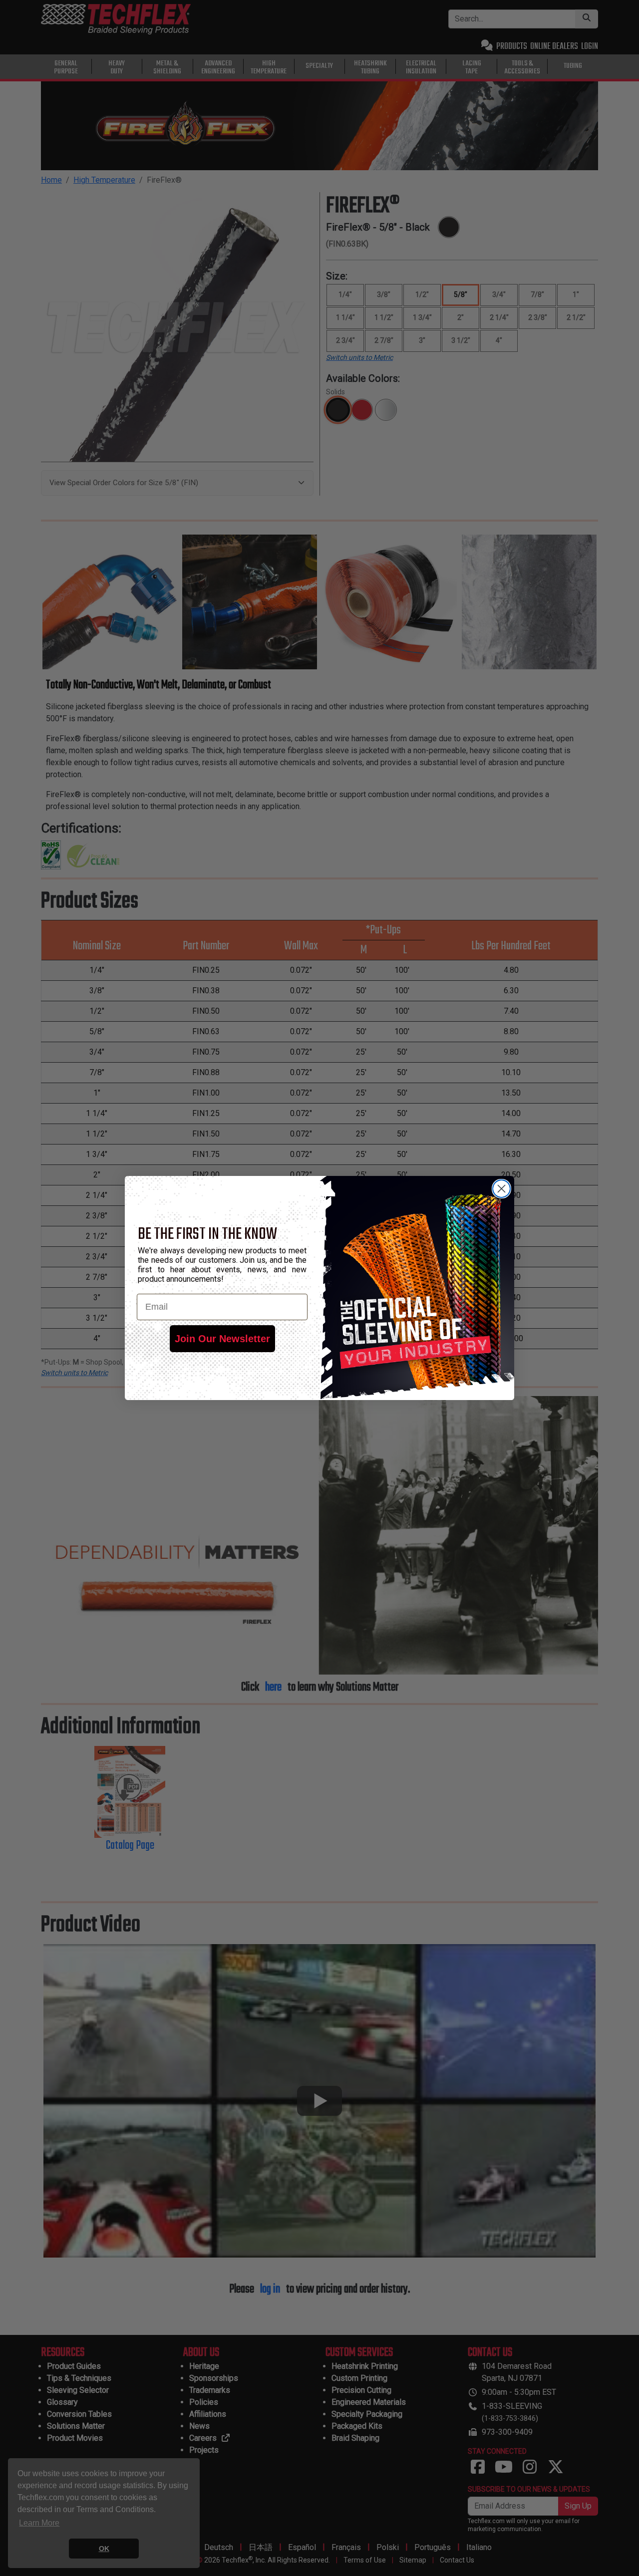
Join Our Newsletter (222, 1339)
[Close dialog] (501, 1189)
